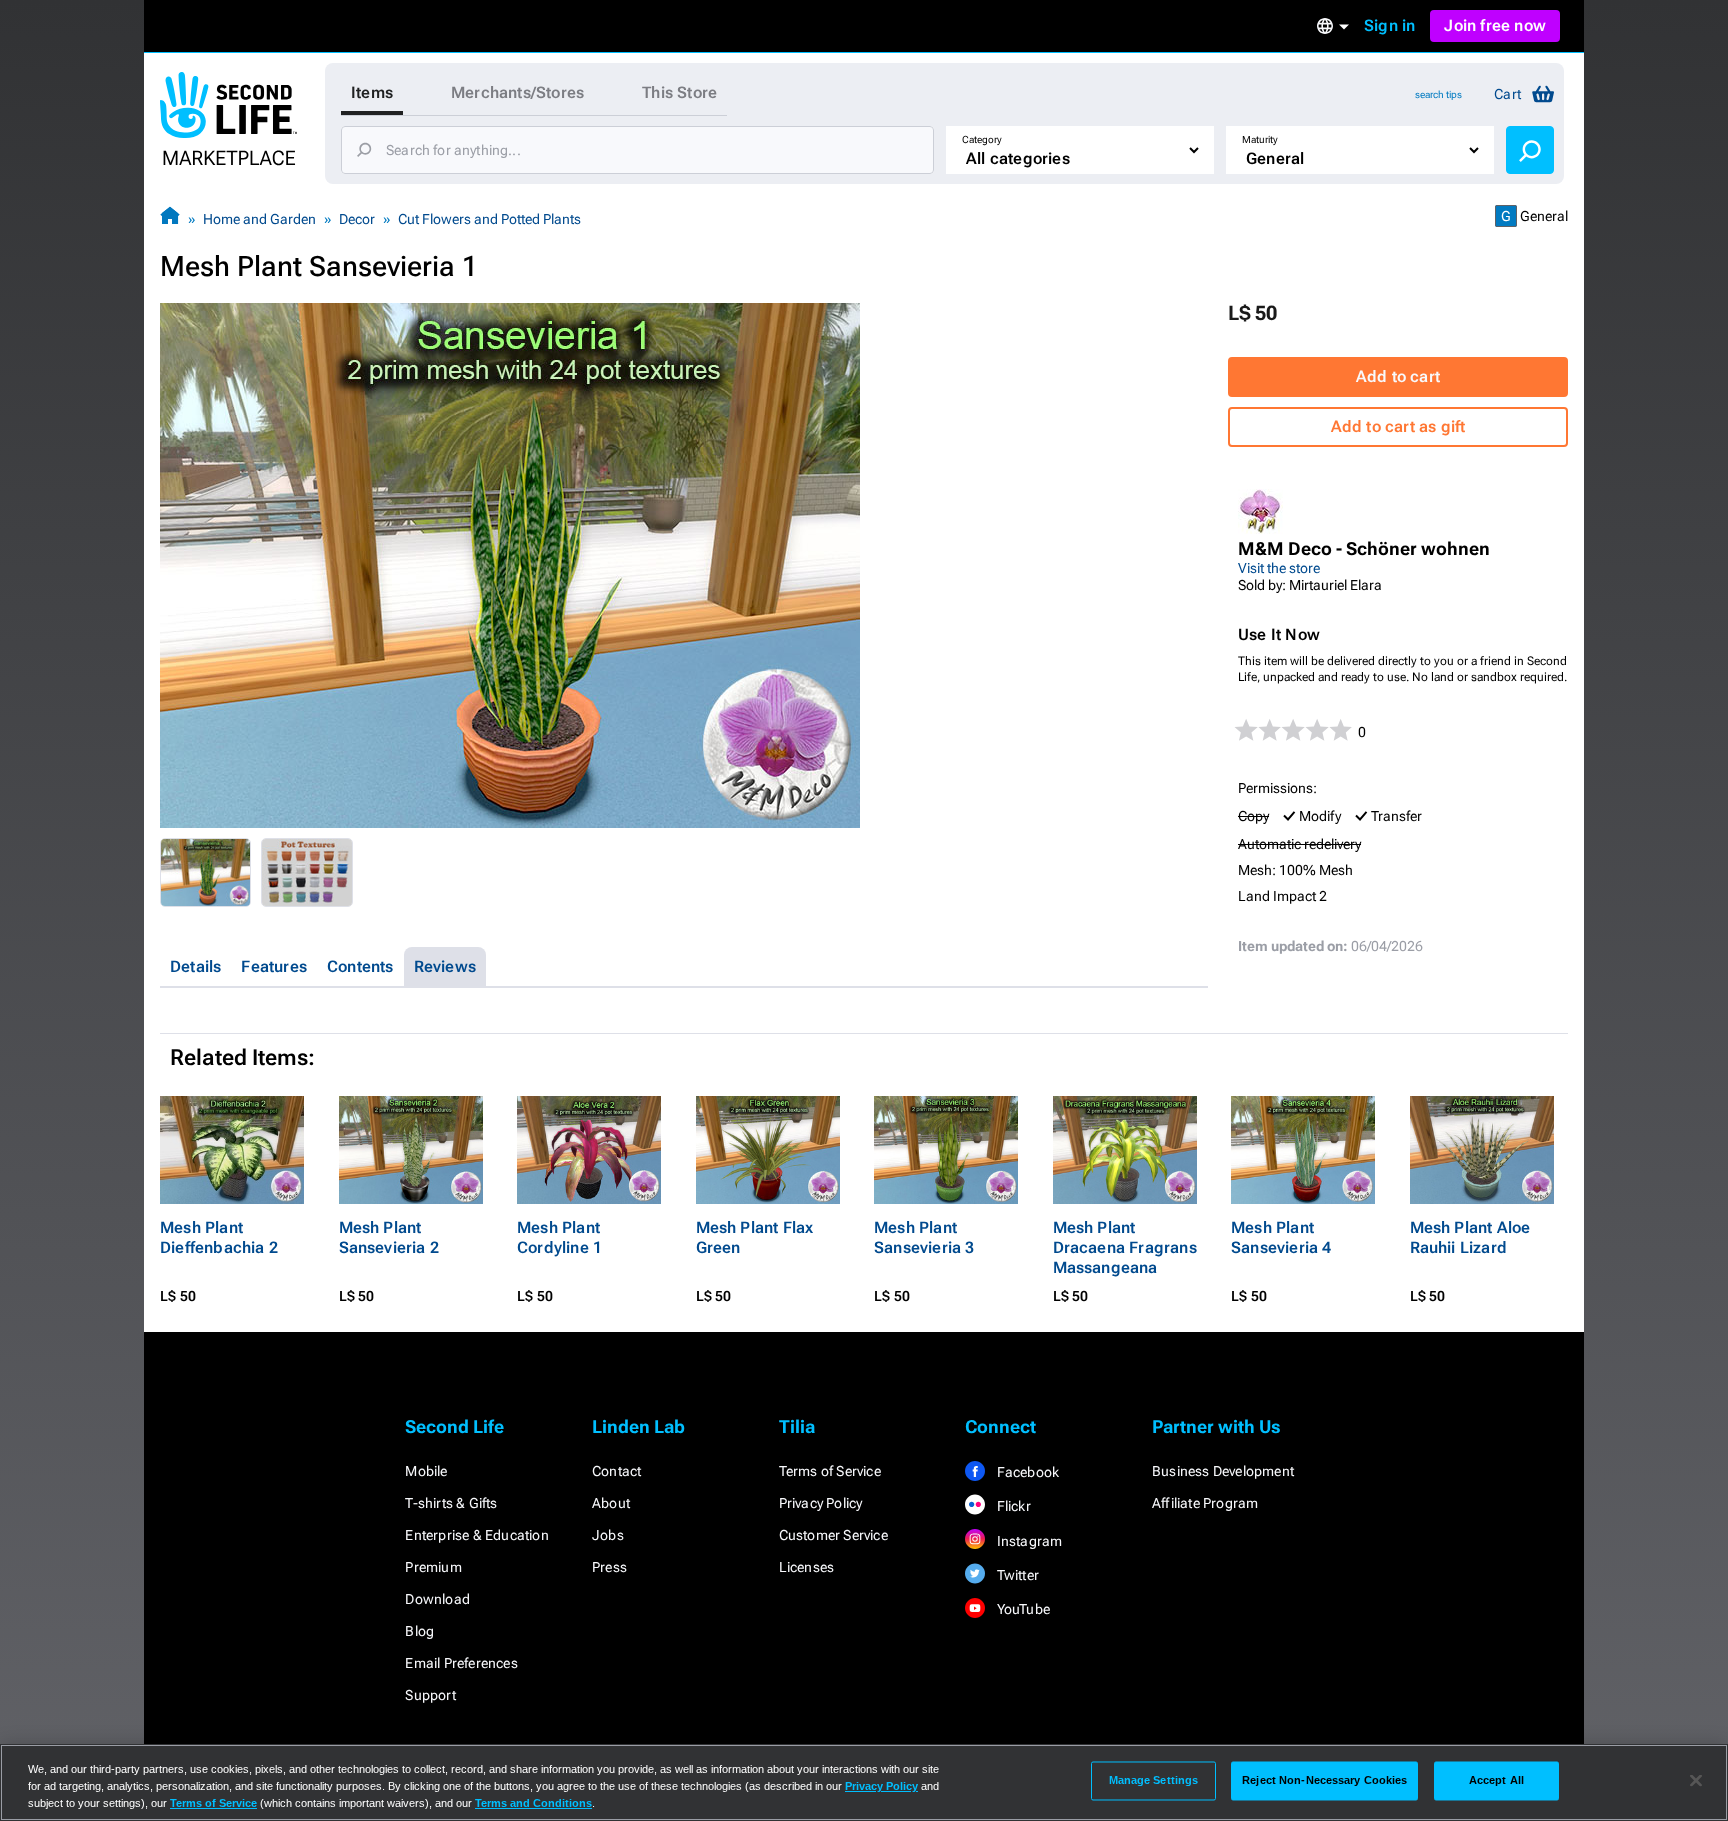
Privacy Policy (821, 1503)
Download (437, 1599)
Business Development (1223, 1471)
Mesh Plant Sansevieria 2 (389, 1237)
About (611, 1503)
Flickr (1011, 1506)
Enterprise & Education (476, 1535)
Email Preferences (461, 1663)
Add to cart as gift (1398, 426)
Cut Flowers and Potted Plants (489, 219)
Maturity (1260, 139)
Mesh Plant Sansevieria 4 (1281, 1237)
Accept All (1496, 1780)
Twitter (1016, 1575)
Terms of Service (830, 1471)
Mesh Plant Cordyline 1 (559, 1237)
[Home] (170, 218)
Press (609, 1567)
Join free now (1495, 25)
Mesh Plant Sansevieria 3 (924, 1237)
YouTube (1021, 1609)
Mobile (426, 1471)
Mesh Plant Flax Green (755, 1237)
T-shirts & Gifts (451, 1503)
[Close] (1696, 1781)
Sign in (1389, 25)
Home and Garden (259, 219)
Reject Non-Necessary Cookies (1324, 1780)
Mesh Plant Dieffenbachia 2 (219, 1237)
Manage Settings (1154, 1780)
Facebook (1026, 1472)
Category (982, 139)
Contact (616, 1471)
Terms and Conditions (533, 1803)
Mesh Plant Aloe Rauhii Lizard (1470, 1237)
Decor (357, 219)
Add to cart (1398, 376)
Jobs (608, 1535)
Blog (419, 1631)
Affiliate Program (1205, 1503)
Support (430, 1695)
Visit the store (1279, 568)
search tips (1438, 94)
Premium (433, 1567)
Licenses (807, 1567)
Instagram (1027, 1541)
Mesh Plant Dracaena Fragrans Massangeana (1125, 1247)
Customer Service (833, 1535)
